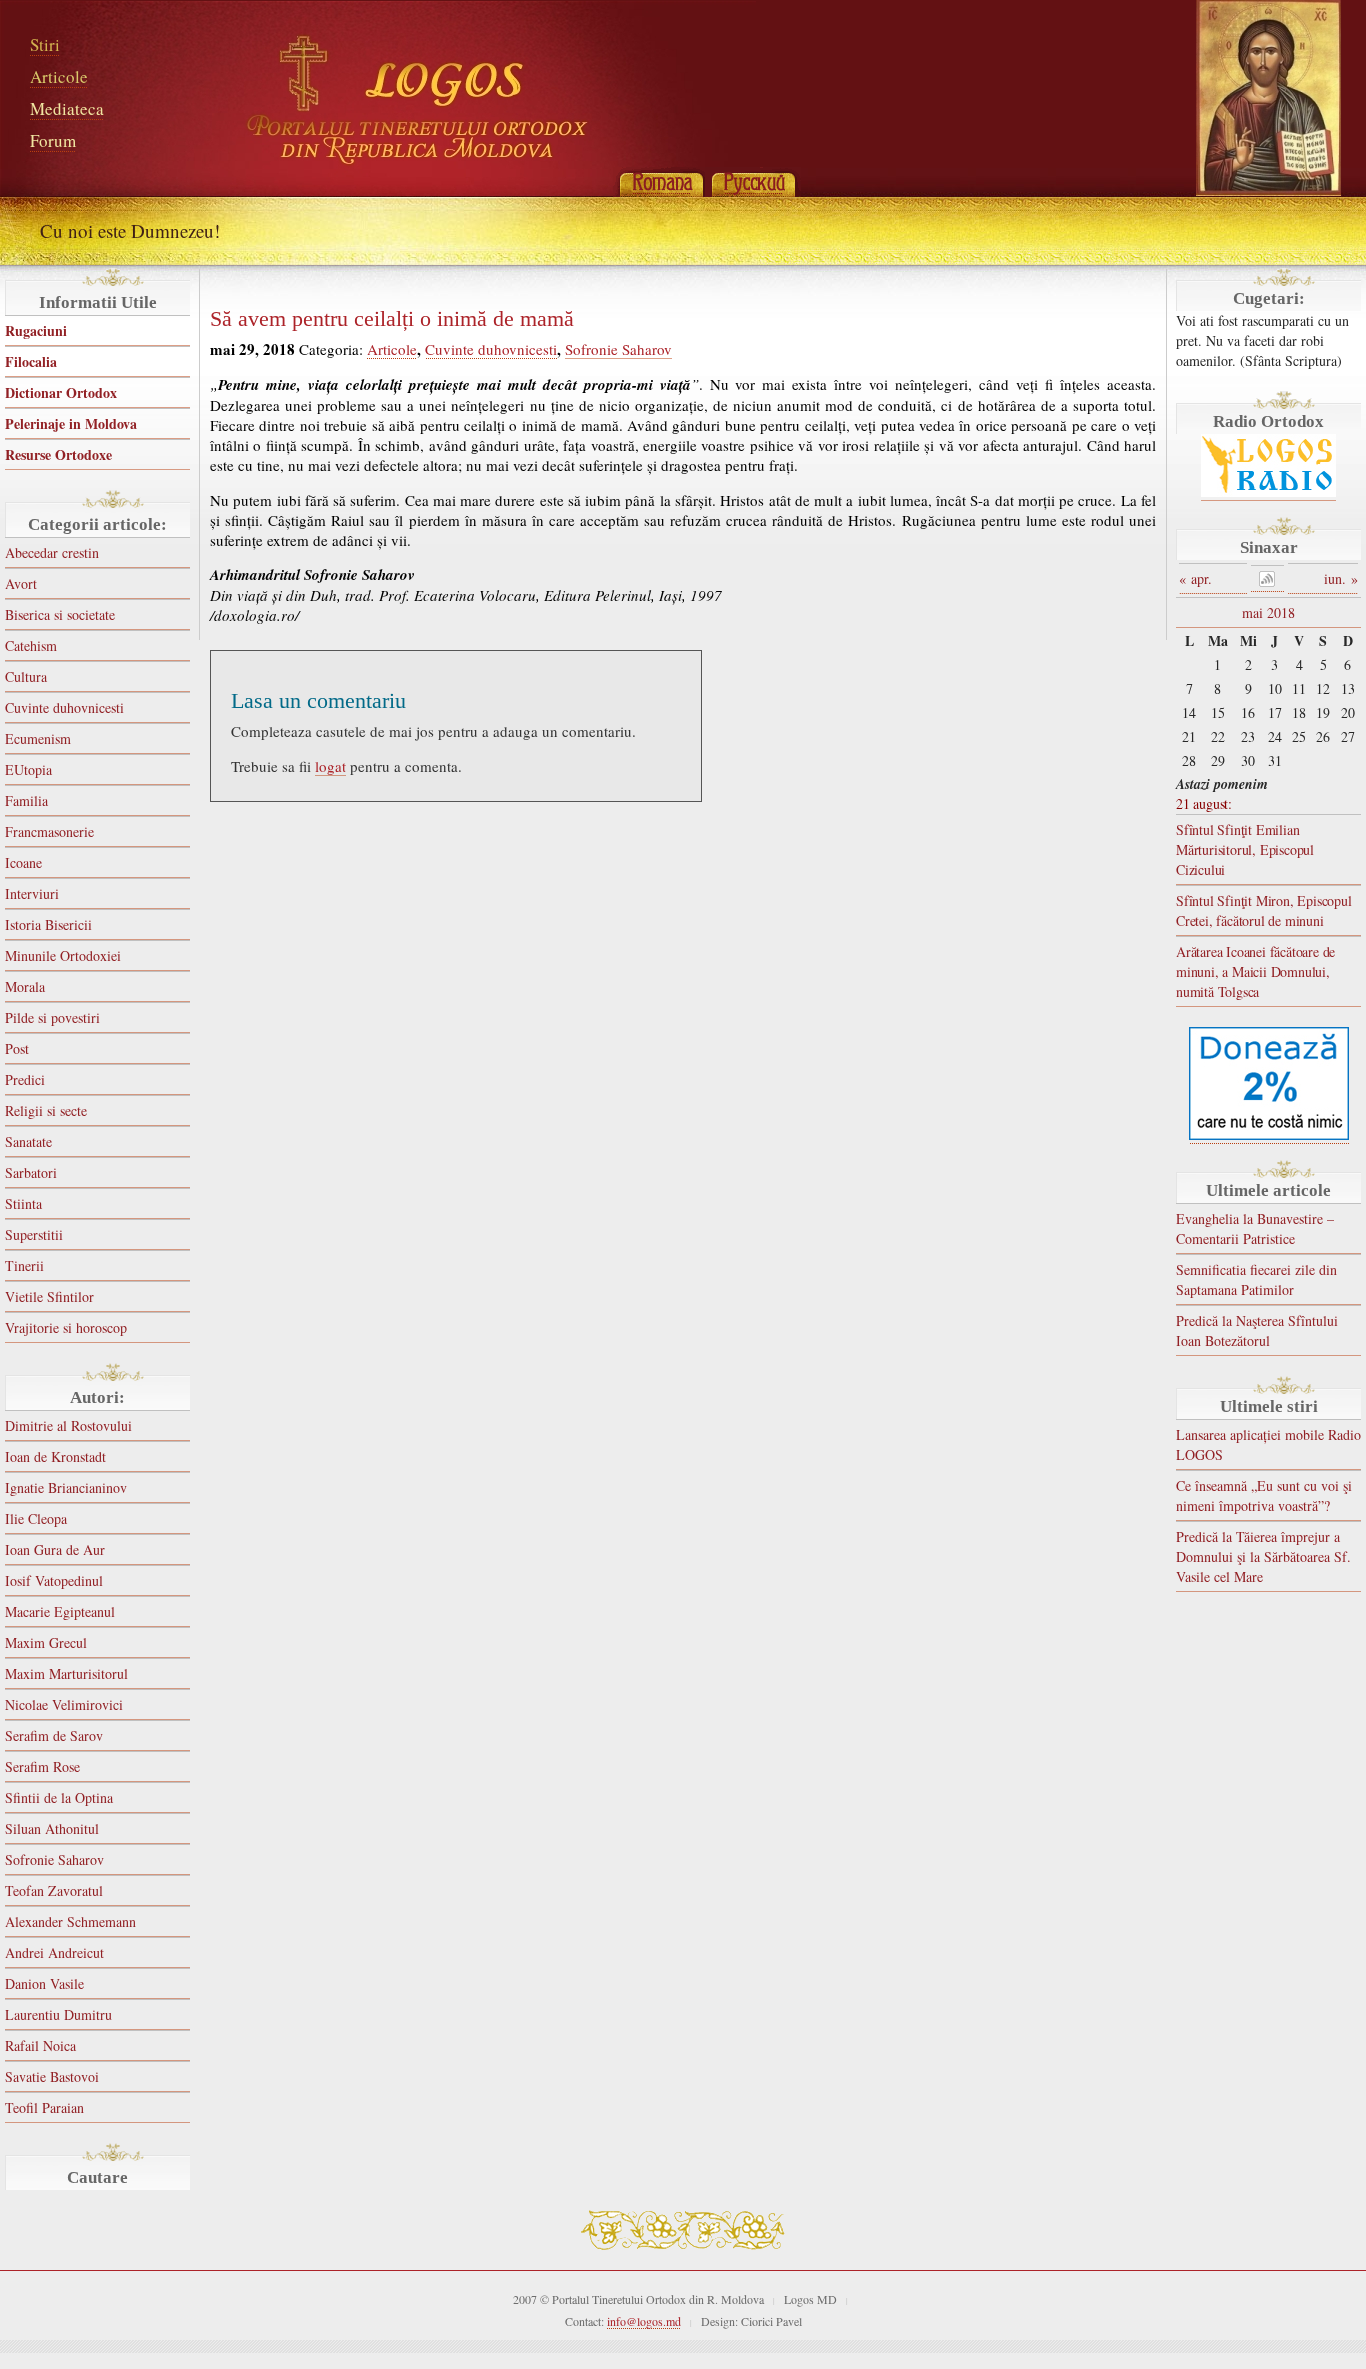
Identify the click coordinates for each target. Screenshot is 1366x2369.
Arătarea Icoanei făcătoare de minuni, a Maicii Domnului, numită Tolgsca (1255, 971)
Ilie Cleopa (36, 1518)
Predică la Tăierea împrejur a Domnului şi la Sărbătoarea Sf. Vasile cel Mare (1263, 1556)
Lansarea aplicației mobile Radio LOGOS (1268, 1444)
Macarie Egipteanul (60, 1611)
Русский (753, 182)
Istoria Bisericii (48, 924)
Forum (53, 140)
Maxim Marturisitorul (66, 1673)
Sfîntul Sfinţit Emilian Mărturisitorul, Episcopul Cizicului (1245, 849)
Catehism (31, 645)
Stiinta (23, 1203)
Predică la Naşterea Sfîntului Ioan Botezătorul (1257, 1330)
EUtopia (28, 769)
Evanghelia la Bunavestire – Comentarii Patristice (1255, 1228)
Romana (661, 182)
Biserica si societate (60, 614)
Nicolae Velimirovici (64, 1704)
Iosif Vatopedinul (54, 1580)
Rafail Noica (40, 2045)
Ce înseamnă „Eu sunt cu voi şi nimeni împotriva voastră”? (1264, 1495)
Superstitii (34, 1234)
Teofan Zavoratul (54, 1890)
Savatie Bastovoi (52, 2076)
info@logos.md (644, 2321)
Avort (21, 583)
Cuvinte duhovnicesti (64, 707)
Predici (25, 1079)
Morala (25, 986)
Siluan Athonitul (52, 1828)
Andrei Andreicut (54, 1952)
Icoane (23, 862)
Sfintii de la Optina (59, 1797)
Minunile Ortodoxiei (63, 955)
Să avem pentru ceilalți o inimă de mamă (392, 319)
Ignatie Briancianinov (66, 1487)
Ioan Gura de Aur (55, 1549)
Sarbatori (31, 1172)
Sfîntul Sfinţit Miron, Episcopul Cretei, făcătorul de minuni (1264, 910)
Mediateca (67, 108)
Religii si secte (46, 1110)
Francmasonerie (49, 831)
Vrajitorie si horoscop (66, 1327)
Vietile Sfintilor (49, 1296)
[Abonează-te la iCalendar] (1268, 578)
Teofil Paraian (44, 2107)
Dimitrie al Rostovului (68, 1425)
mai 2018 (1268, 612)
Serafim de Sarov (54, 1735)
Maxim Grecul (46, 1642)
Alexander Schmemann (70, 1921)
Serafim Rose (42, 1766)
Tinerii (24, 1265)
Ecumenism (38, 738)
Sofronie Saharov (54, 1859)
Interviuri (32, 893)
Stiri (45, 44)
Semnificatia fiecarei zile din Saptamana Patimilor (1256, 1279)
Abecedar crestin (52, 552)
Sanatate (28, 1141)
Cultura (26, 676)
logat (330, 766)
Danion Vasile (44, 1983)
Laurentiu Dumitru (58, 2014)
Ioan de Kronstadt (55, 1456)
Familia (26, 800)
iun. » (1341, 578)
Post (17, 1048)
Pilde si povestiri (52, 1017)
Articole (59, 76)
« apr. (1195, 578)
